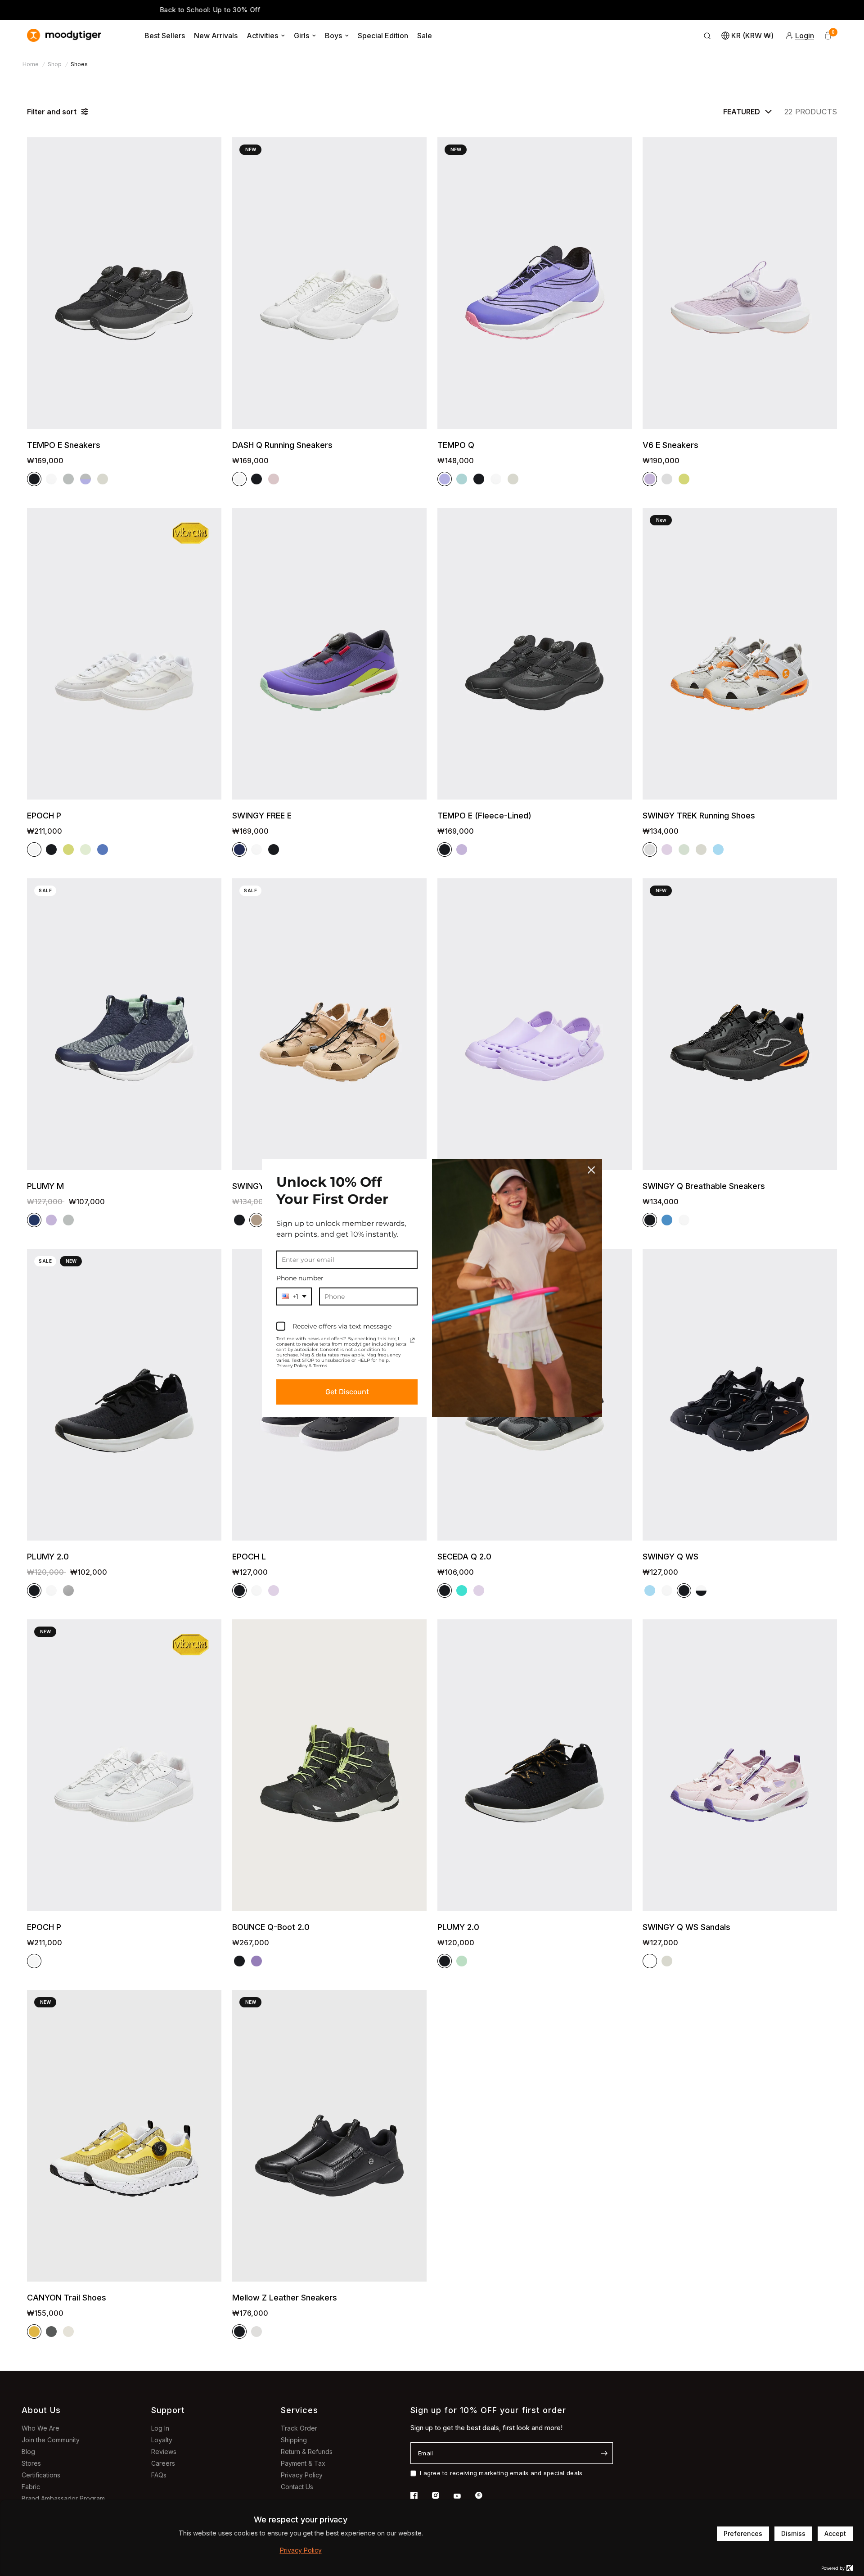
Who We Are (40, 2428)
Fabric (31, 2487)
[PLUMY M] (124, 1024)
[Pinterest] (485, 2495)
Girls (301, 36)
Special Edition (383, 36)
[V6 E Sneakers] (740, 283)
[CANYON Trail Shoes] (124, 2136)
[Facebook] (420, 2495)
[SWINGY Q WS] (740, 1395)
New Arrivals (216, 36)
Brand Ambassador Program (63, 2498)
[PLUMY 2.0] (124, 1395)
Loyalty (162, 2440)
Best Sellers (165, 36)
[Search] (707, 36)
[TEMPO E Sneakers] (124, 283)
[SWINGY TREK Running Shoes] (740, 654)
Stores (31, 2463)
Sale (425, 36)
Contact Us (297, 2487)
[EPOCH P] (124, 654)
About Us (41, 2410)
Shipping (294, 2440)
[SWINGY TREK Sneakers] (329, 1024)
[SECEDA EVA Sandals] (535, 1024)
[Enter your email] (604, 2453)
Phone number (300, 1278)
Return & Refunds (307, 2452)
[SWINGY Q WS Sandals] (740, 1765)
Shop (55, 64)
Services (299, 2410)
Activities (262, 36)
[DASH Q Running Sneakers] (329, 283)
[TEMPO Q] (535, 283)
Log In (160, 2428)
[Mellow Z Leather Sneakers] (329, 2136)
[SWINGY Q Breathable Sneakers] (740, 1024)
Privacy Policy (302, 2475)
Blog (28, 2452)
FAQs (159, 2475)
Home (31, 64)
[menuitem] (165, 36)
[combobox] (294, 1296)
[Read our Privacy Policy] (412, 1340)
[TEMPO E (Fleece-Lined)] (535, 654)
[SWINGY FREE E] (329, 654)
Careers (163, 2463)
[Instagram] (442, 2495)
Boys (333, 36)
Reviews (164, 2452)
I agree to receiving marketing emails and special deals (501, 2473)
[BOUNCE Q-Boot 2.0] (329, 1765)
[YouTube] (463, 2496)
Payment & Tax (303, 2463)
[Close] (591, 1170)
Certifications (41, 2475)
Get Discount (347, 1392)
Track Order (299, 2428)
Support (168, 2410)
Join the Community (51, 2440)
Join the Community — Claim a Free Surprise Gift (606, 11)
